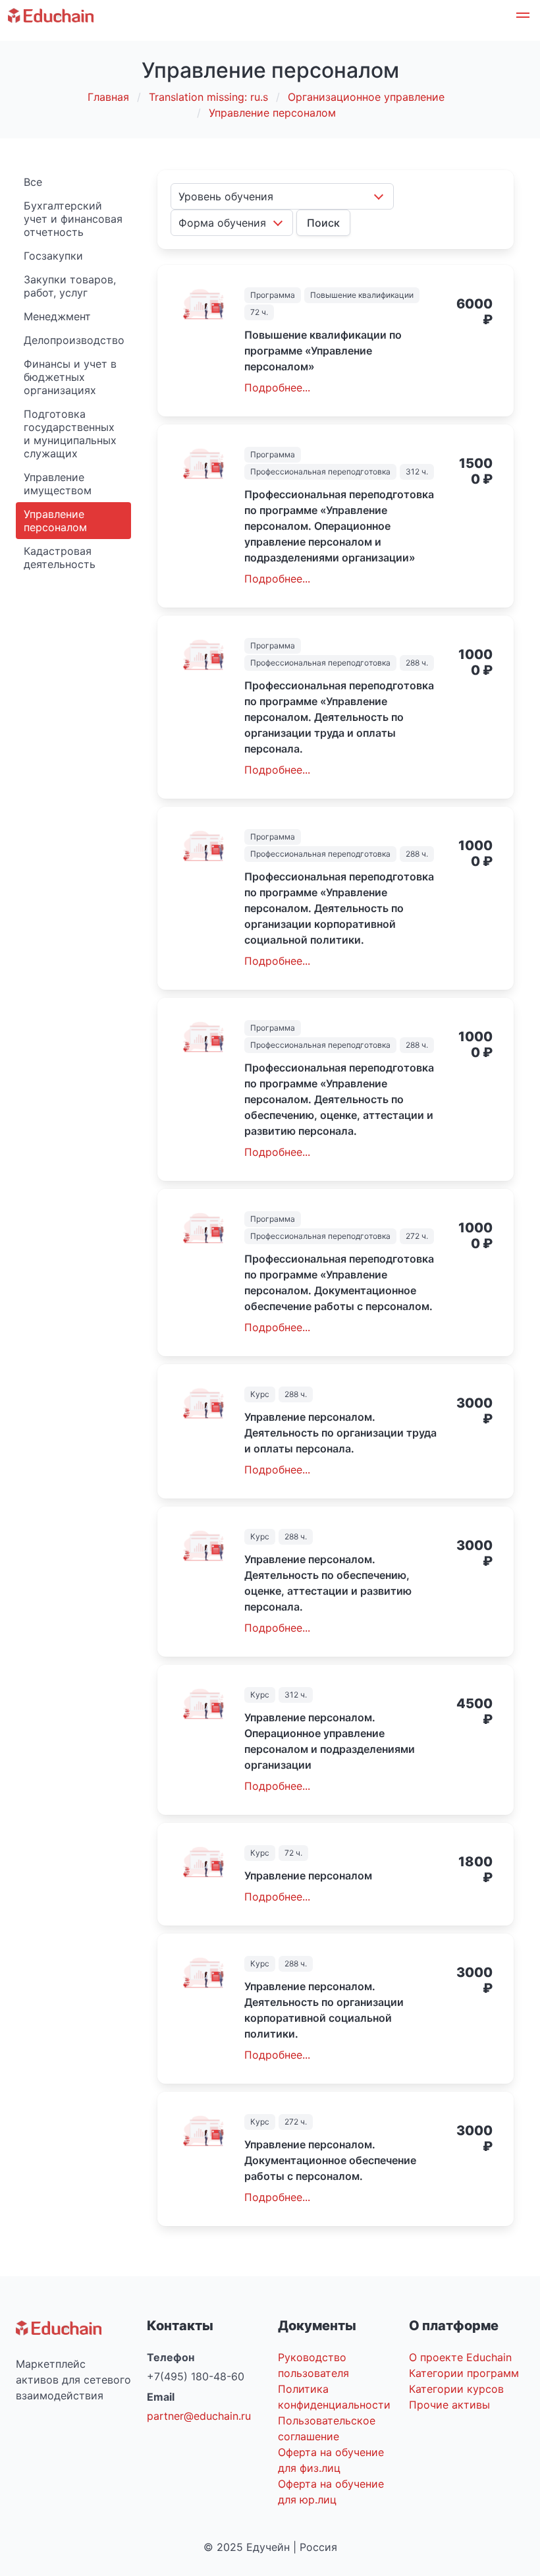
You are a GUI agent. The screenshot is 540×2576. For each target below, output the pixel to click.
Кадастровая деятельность (60, 558)
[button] (523, 17)
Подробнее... (277, 387)
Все (33, 182)
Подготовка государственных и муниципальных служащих (70, 434)
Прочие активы (449, 2405)
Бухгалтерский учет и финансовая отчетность (73, 219)
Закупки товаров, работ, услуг (70, 286)
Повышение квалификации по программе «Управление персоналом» (323, 351)
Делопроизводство (74, 340)
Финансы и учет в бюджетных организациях (70, 377)
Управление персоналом (55, 521)
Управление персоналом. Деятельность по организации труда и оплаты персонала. (340, 1433)
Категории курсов (456, 2389)
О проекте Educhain (460, 2357)
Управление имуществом (58, 484)
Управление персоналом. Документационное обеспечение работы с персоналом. (330, 2160)
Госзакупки (53, 256)
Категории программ (464, 2373)
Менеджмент (57, 316)
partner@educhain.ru (199, 2416)
